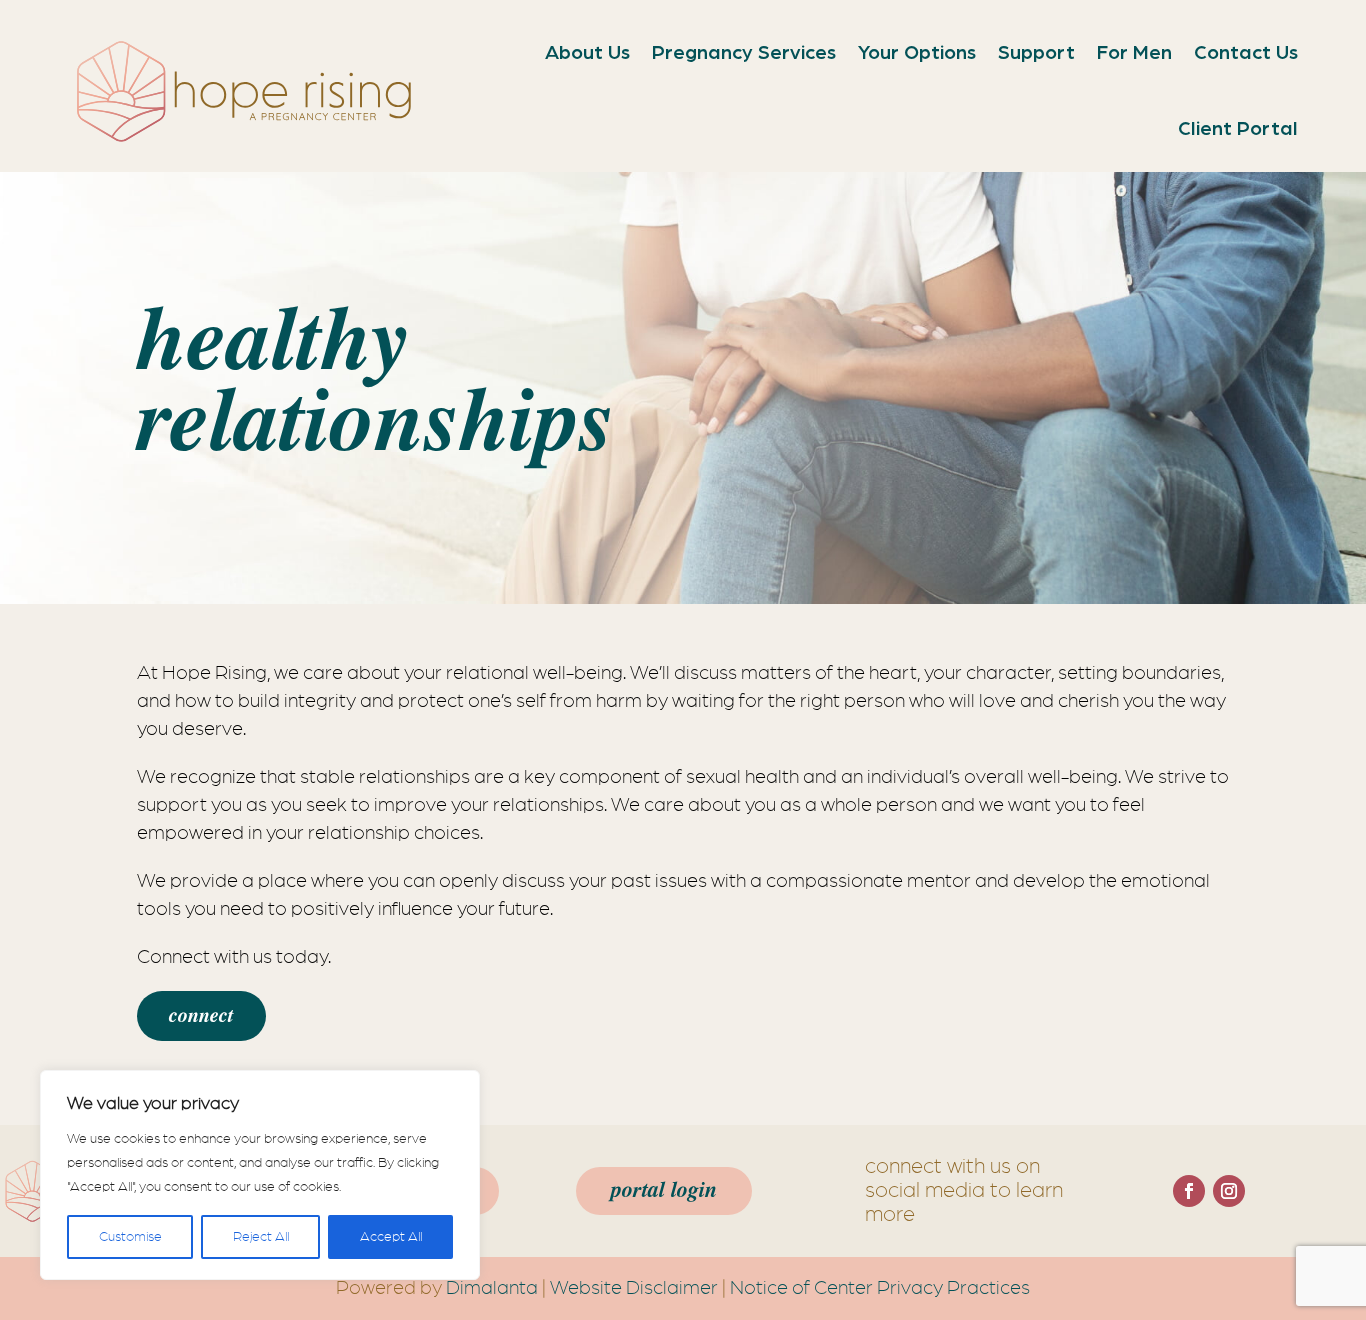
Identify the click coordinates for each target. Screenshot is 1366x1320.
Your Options (917, 53)
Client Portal (1238, 129)
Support (1036, 53)
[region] (260, 1175)
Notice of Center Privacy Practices (880, 1288)
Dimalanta (492, 1288)
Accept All (391, 1237)
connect (201, 1016)
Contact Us (1246, 53)
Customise (130, 1237)
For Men (1134, 53)
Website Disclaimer (634, 1288)
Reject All (261, 1237)
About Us (587, 53)
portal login (664, 1190)
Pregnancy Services (744, 53)
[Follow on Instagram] (1229, 1191)
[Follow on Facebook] (1189, 1191)
